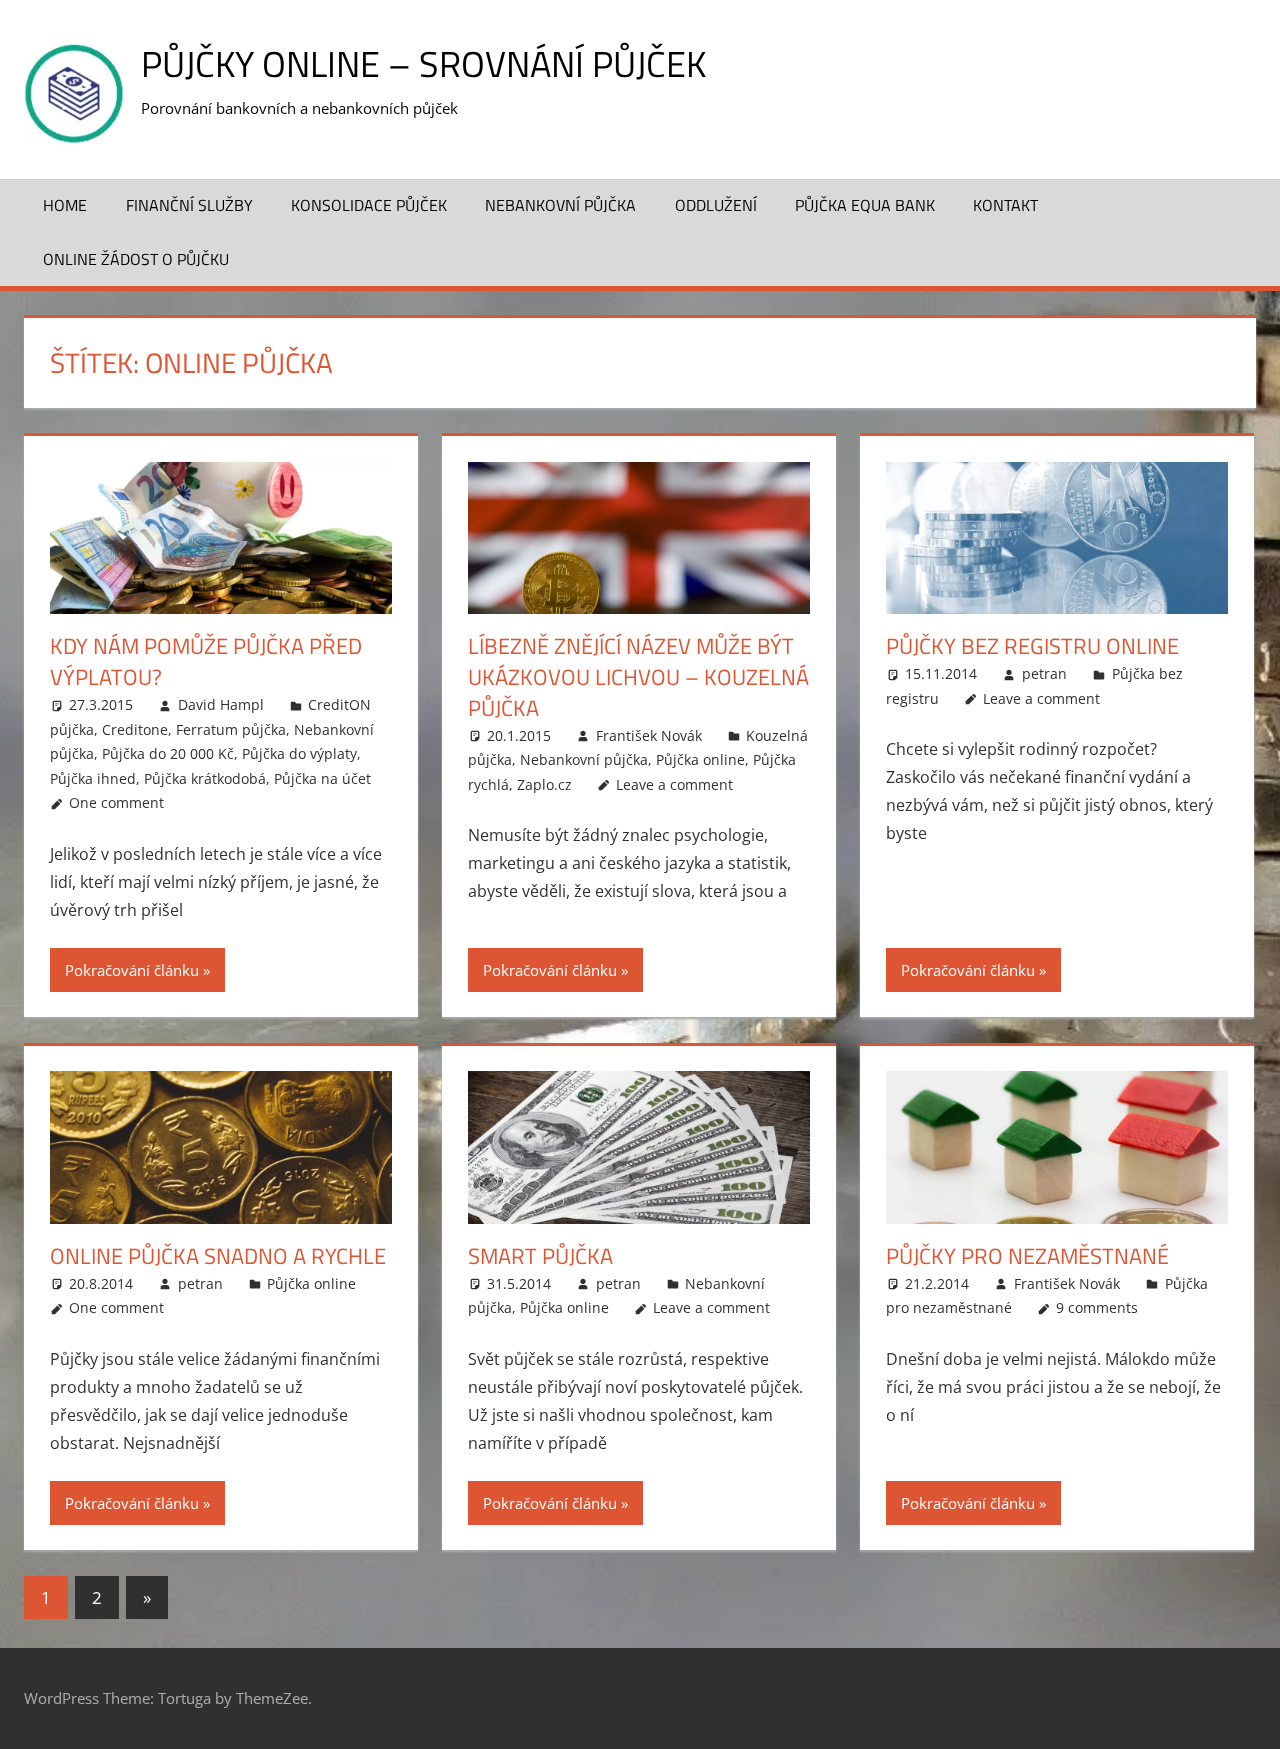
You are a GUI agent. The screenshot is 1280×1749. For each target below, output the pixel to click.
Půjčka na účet (322, 778)
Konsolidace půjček (369, 205)
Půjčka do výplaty (299, 753)
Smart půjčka (540, 1256)
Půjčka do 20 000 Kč (168, 753)
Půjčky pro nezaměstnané (1027, 1256)
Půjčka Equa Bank (865, 205)
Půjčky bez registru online (1032, 646)
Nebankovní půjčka (560, 205)
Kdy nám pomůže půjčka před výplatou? (206, 661)
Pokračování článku (132, 970)
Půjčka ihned (93, 778)
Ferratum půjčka (231, 729)
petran (1044, 673)
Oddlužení (716, 205)
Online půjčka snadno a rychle (218, 1256)
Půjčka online (700, 759)
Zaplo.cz (544, 784)
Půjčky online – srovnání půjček (423, 63)
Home (65, 205)
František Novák (649, 735)
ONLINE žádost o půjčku (136, 259)
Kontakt (1005, 205)
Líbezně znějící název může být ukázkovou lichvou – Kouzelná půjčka (638, 677)
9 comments (1097, 1307)
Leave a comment (674, 784)
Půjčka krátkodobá (205, 778)
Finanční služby (189, 205)
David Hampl (221, 704)
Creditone (135, 729)
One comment (116, 802)
